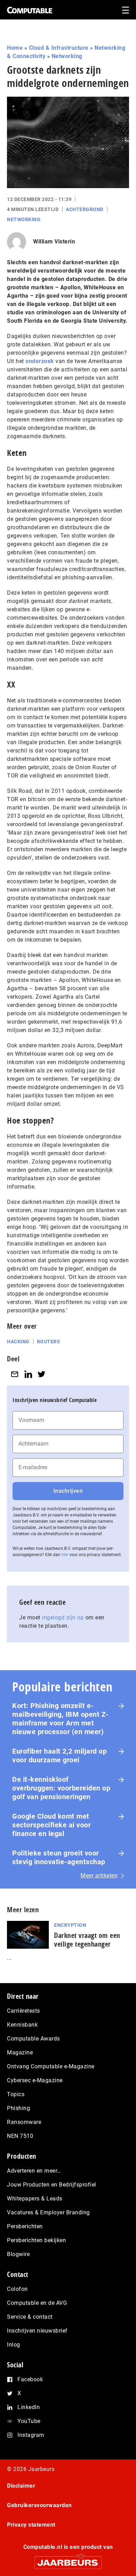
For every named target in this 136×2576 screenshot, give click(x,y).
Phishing (18, 2108)
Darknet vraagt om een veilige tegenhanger (87, 1940)
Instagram (31, 2435)
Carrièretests (24, 2011)
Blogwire (18, 2254)
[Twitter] (41, 1374)
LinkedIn (29, 2407)
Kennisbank (22, 2025)
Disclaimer (21, 2486)
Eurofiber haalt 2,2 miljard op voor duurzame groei (59, 1756)
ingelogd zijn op (63, 1617)
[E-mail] (15, 1374)
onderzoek (40, 361)
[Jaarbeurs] (68, 2559)
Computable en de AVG (37, 2303)
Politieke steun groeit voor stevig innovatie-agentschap (59, 1857)
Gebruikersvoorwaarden (39, 2505)
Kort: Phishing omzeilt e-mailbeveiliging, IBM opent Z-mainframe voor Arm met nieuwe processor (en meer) (61, 1719)
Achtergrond (85, 209)
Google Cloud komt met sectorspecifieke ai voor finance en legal (51, 1825)
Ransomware (24, 2122)
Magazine (20, 2052)
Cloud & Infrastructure (59, 48)
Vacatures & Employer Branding (48, 2212)
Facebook (30, 2379)
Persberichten (25, 2226)
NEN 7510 (20, 2136)
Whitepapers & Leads (35, 2199)
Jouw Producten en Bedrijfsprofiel (52, 2185)
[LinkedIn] (28, 1374)
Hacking (18, 1342)
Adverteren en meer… (34, 2171)
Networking (67, 56)
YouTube (29, 2421)
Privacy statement (31, 2525)
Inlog (14, 2345)
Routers (49, 1342)
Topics (16, 2094)
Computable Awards (33, 2039)
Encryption (70, 1925)
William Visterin (54, 241)
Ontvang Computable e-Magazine (51, 2066)
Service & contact (30, 2317)
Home (15, 48)
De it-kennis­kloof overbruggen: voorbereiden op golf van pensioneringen (61, 1788)
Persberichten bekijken (36, 2240)
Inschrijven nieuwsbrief (37, 2331)
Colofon (17, 2289)
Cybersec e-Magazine (35, 2080)
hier (65, 1555)
